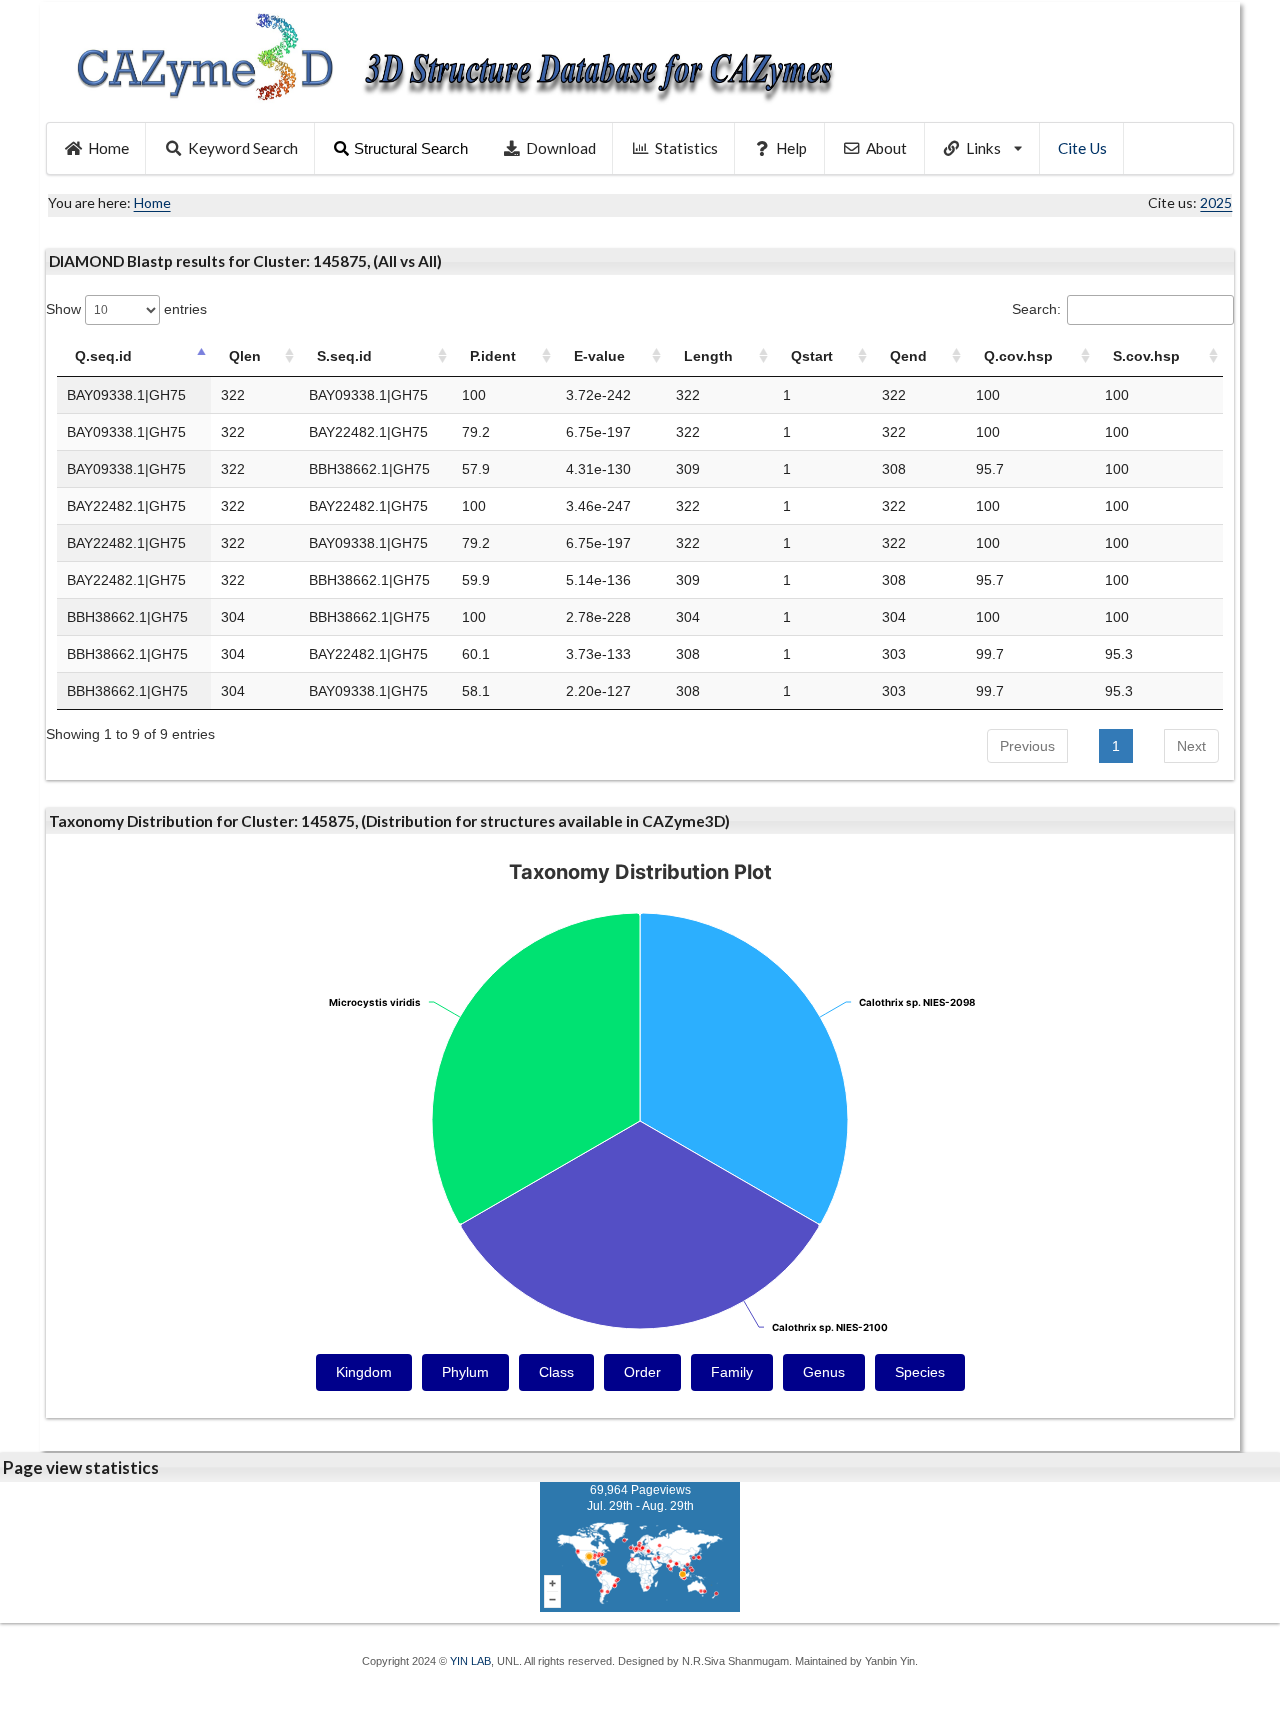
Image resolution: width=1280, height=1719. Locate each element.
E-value (599, 356)
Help (791, 148)
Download (561, 148)
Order (642, 1372)
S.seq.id (344, 356)
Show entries (126, 309)
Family (732, 1372)
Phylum (465, 1372)
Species (920, 1372)
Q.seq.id (103, 356)
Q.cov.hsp (1018, 356)
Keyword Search (243, 148)
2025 (1216, 202)
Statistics (686, 148)
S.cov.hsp (1146, 356)
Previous (1027, 746)
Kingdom (364, 1372)
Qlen (245, 356)
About (886, 148)
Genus (824, 1372)
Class (556, 1372)
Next (1191, 746)
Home (108, 148)
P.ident (493, 356)
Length (708, 356)
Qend (908, 356)
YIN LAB (470, 1661)
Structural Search (411, 148)
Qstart (812, 356)
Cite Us (1082, 148)
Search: (1036, 309)
